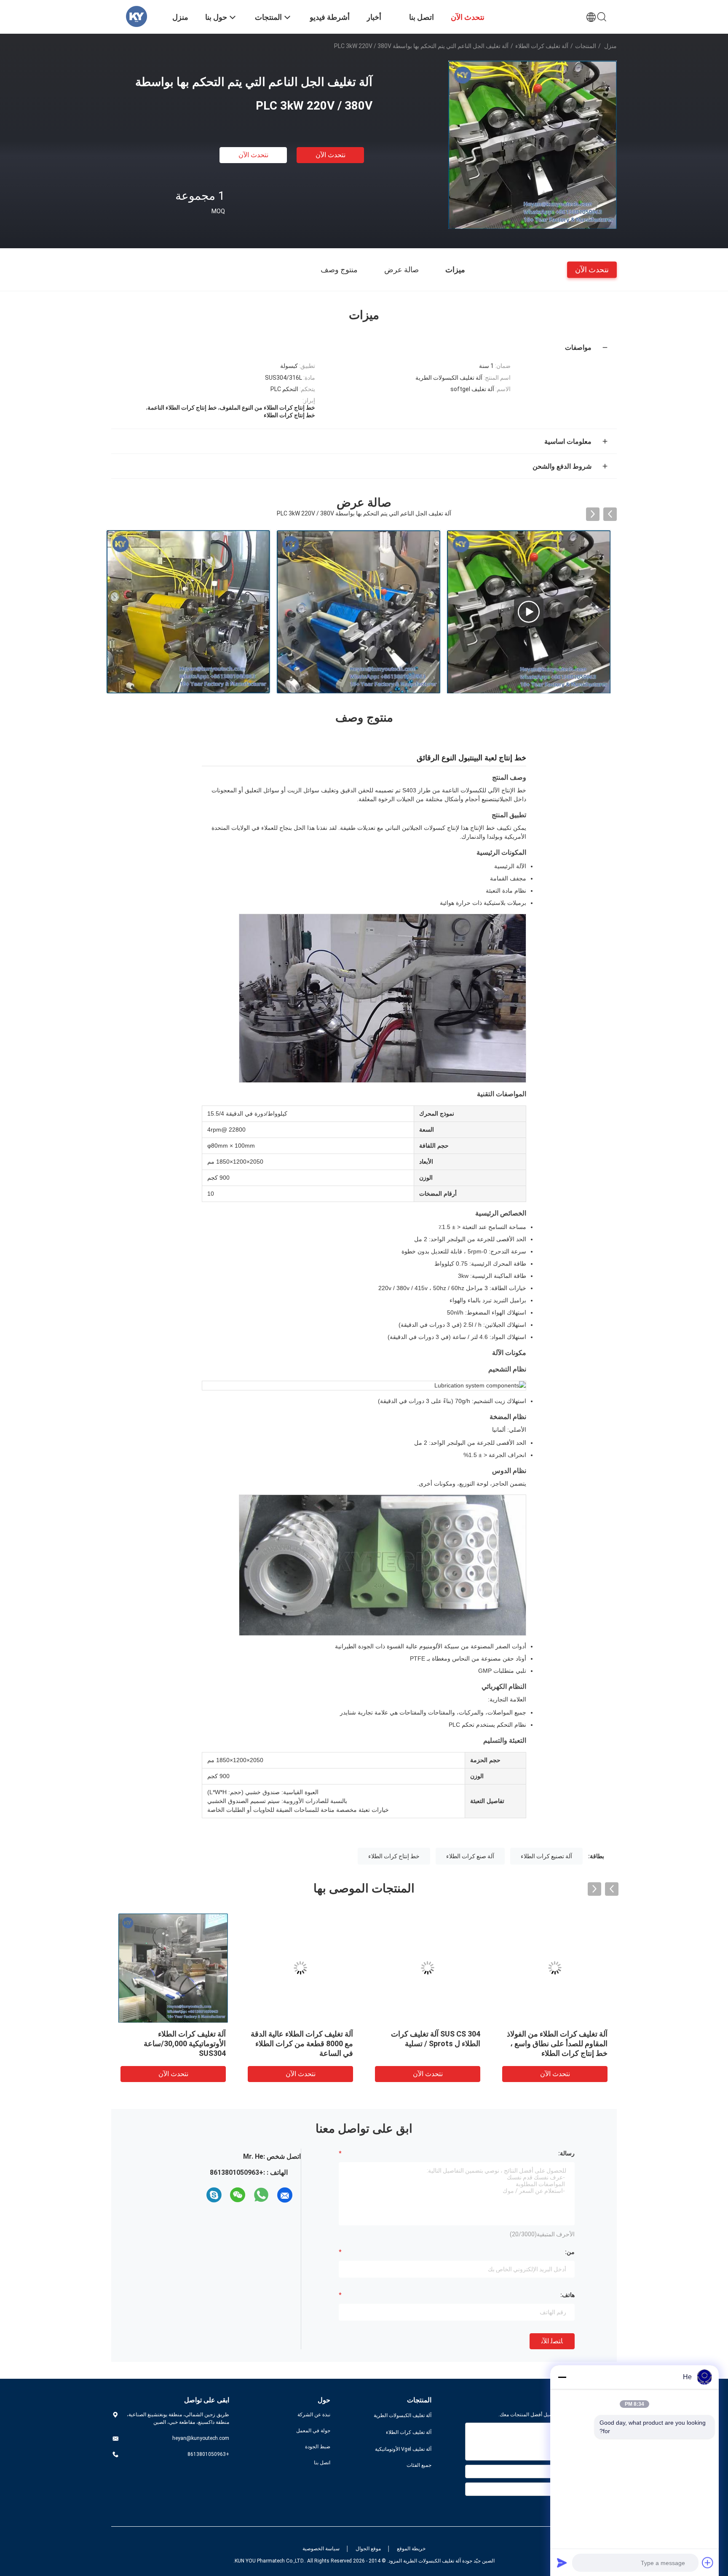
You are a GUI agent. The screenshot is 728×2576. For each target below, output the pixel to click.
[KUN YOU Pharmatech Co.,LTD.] (136, 16)
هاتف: (567, 2295)
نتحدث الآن (331, 155)
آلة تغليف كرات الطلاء (542, 46)
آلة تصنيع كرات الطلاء (546, 1856)
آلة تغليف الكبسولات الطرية (403, 2415)
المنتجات (586, 46)
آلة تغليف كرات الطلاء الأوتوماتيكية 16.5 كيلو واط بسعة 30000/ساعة (175, 2043)
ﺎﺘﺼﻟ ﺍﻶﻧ (552, 2341)
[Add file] (708, 2563)
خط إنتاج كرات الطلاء (394, 1856)
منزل (610, 46)
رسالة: (566, 2153)
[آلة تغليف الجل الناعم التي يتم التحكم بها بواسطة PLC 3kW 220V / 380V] (533, 145)
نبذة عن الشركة (314, 2415)
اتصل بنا (322, 2463)
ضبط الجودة (318, 2447)
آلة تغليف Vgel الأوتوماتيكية (403, 2449)
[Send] (562, 2563)
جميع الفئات (419, 2465)
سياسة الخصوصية (321, 2549)
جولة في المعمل (313, 2431)
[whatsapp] (261, 2195)
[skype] (214, 2195)
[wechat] (238, 2195)
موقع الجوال (368, 2549)
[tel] (199, 2195)
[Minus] (562, 2377)
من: (570, 2252)
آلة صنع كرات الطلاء (470, 1856)
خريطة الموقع (411, 2549)
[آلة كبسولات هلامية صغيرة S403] (359, 612)
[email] (285, 2195)
